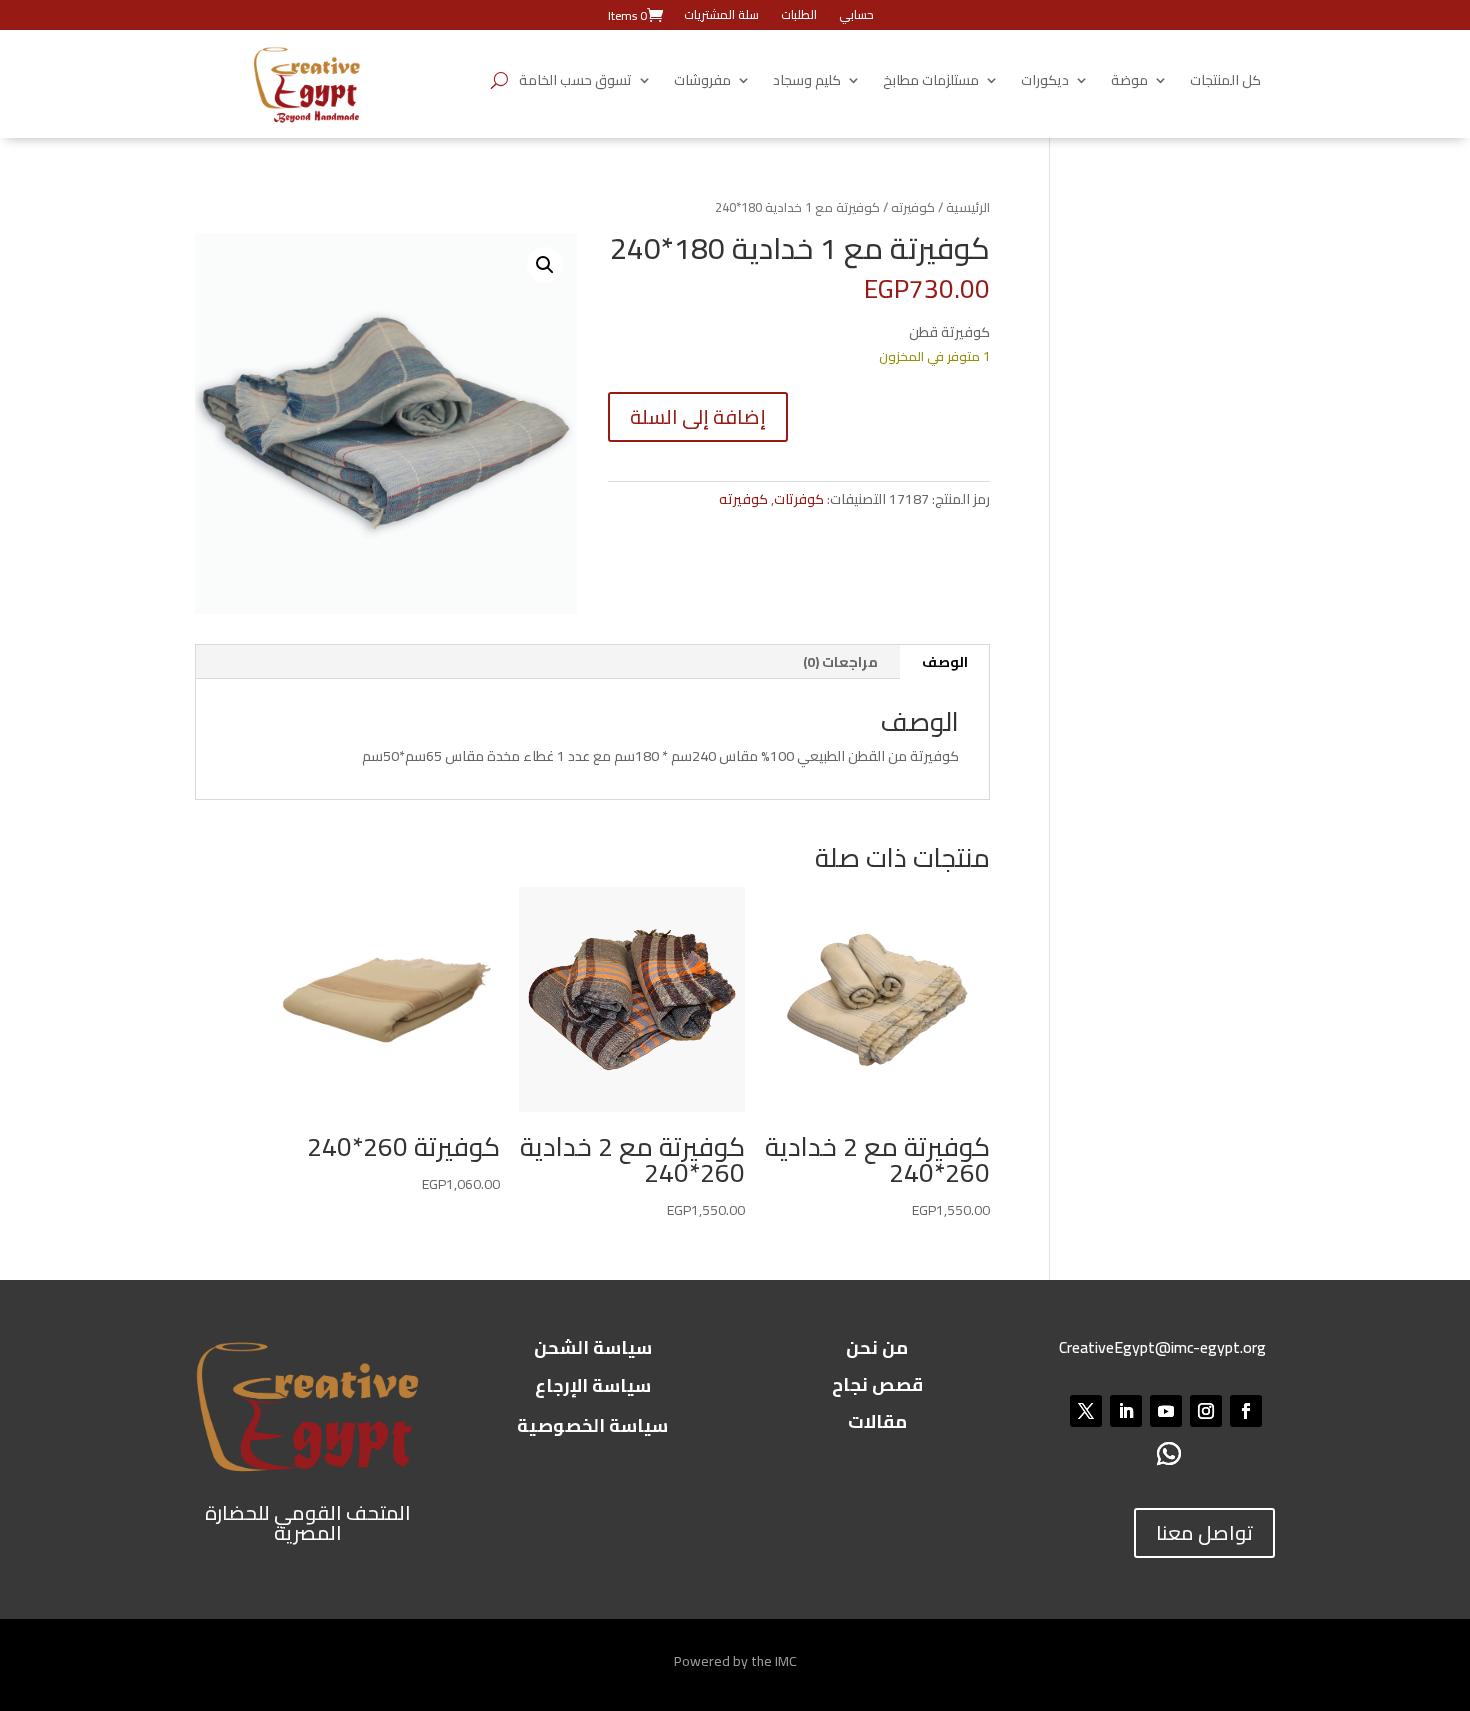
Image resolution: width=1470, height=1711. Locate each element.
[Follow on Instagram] (1206, 1411)
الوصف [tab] (945, 662)
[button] (545, 265)
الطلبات (799, 17)
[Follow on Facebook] (1246, 1411)
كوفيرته (913, 207)
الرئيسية (968, 207)
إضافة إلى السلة (698, 416)
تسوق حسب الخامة (575, 83)
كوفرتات (799, 499)
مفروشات (702, 83)
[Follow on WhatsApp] (1169, 1453)
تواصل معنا (1204, 1532)
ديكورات (1045, 83)
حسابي (856, 17)
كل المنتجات (1225, 83)
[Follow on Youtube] (1166, 1411)
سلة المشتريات (721, 17)
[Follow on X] (1086, 1411)
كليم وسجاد (807, 83)
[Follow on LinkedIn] (1126, 1411)
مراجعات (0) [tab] (840, 662)
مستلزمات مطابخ (931, 83)
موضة (1129, 83)
